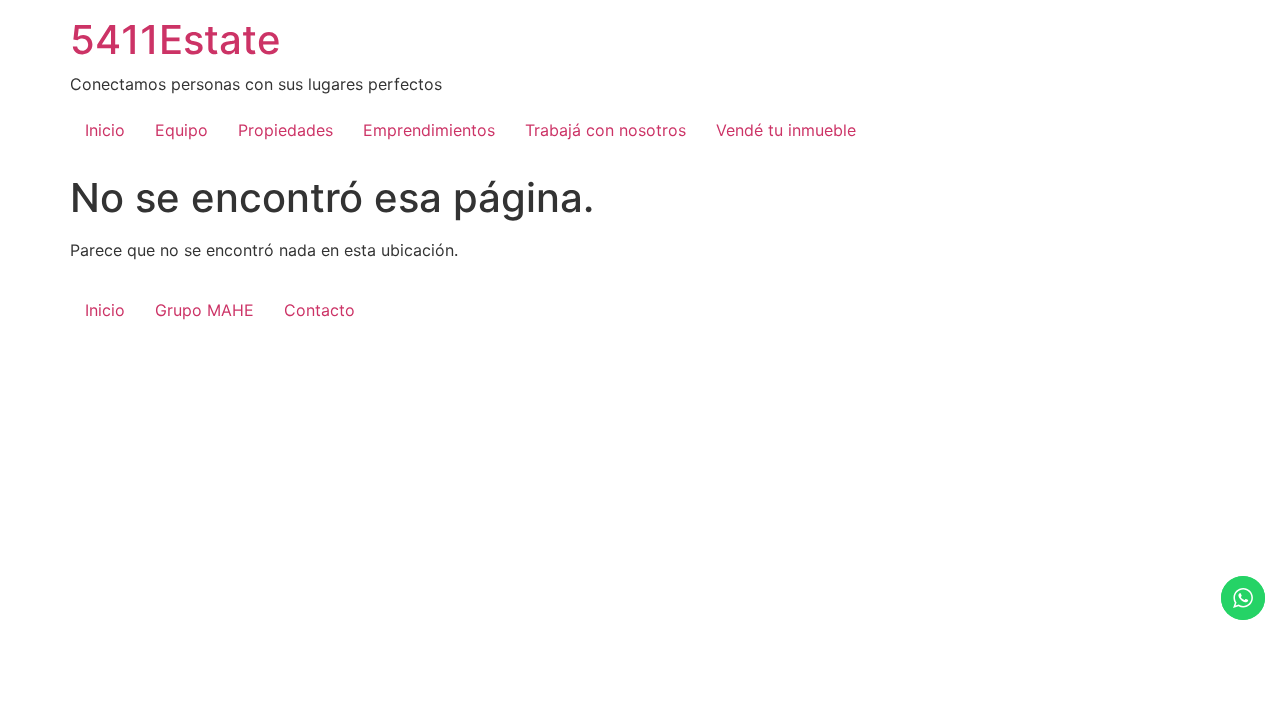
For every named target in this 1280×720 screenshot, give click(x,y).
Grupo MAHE (204, 310)
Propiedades (285, 130)
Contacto (319, 310)
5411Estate (175, 39)
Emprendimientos (429, 130)
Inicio (105, 130)
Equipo (181, 130)
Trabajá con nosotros (605, 130)
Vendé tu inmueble (786, 130)
